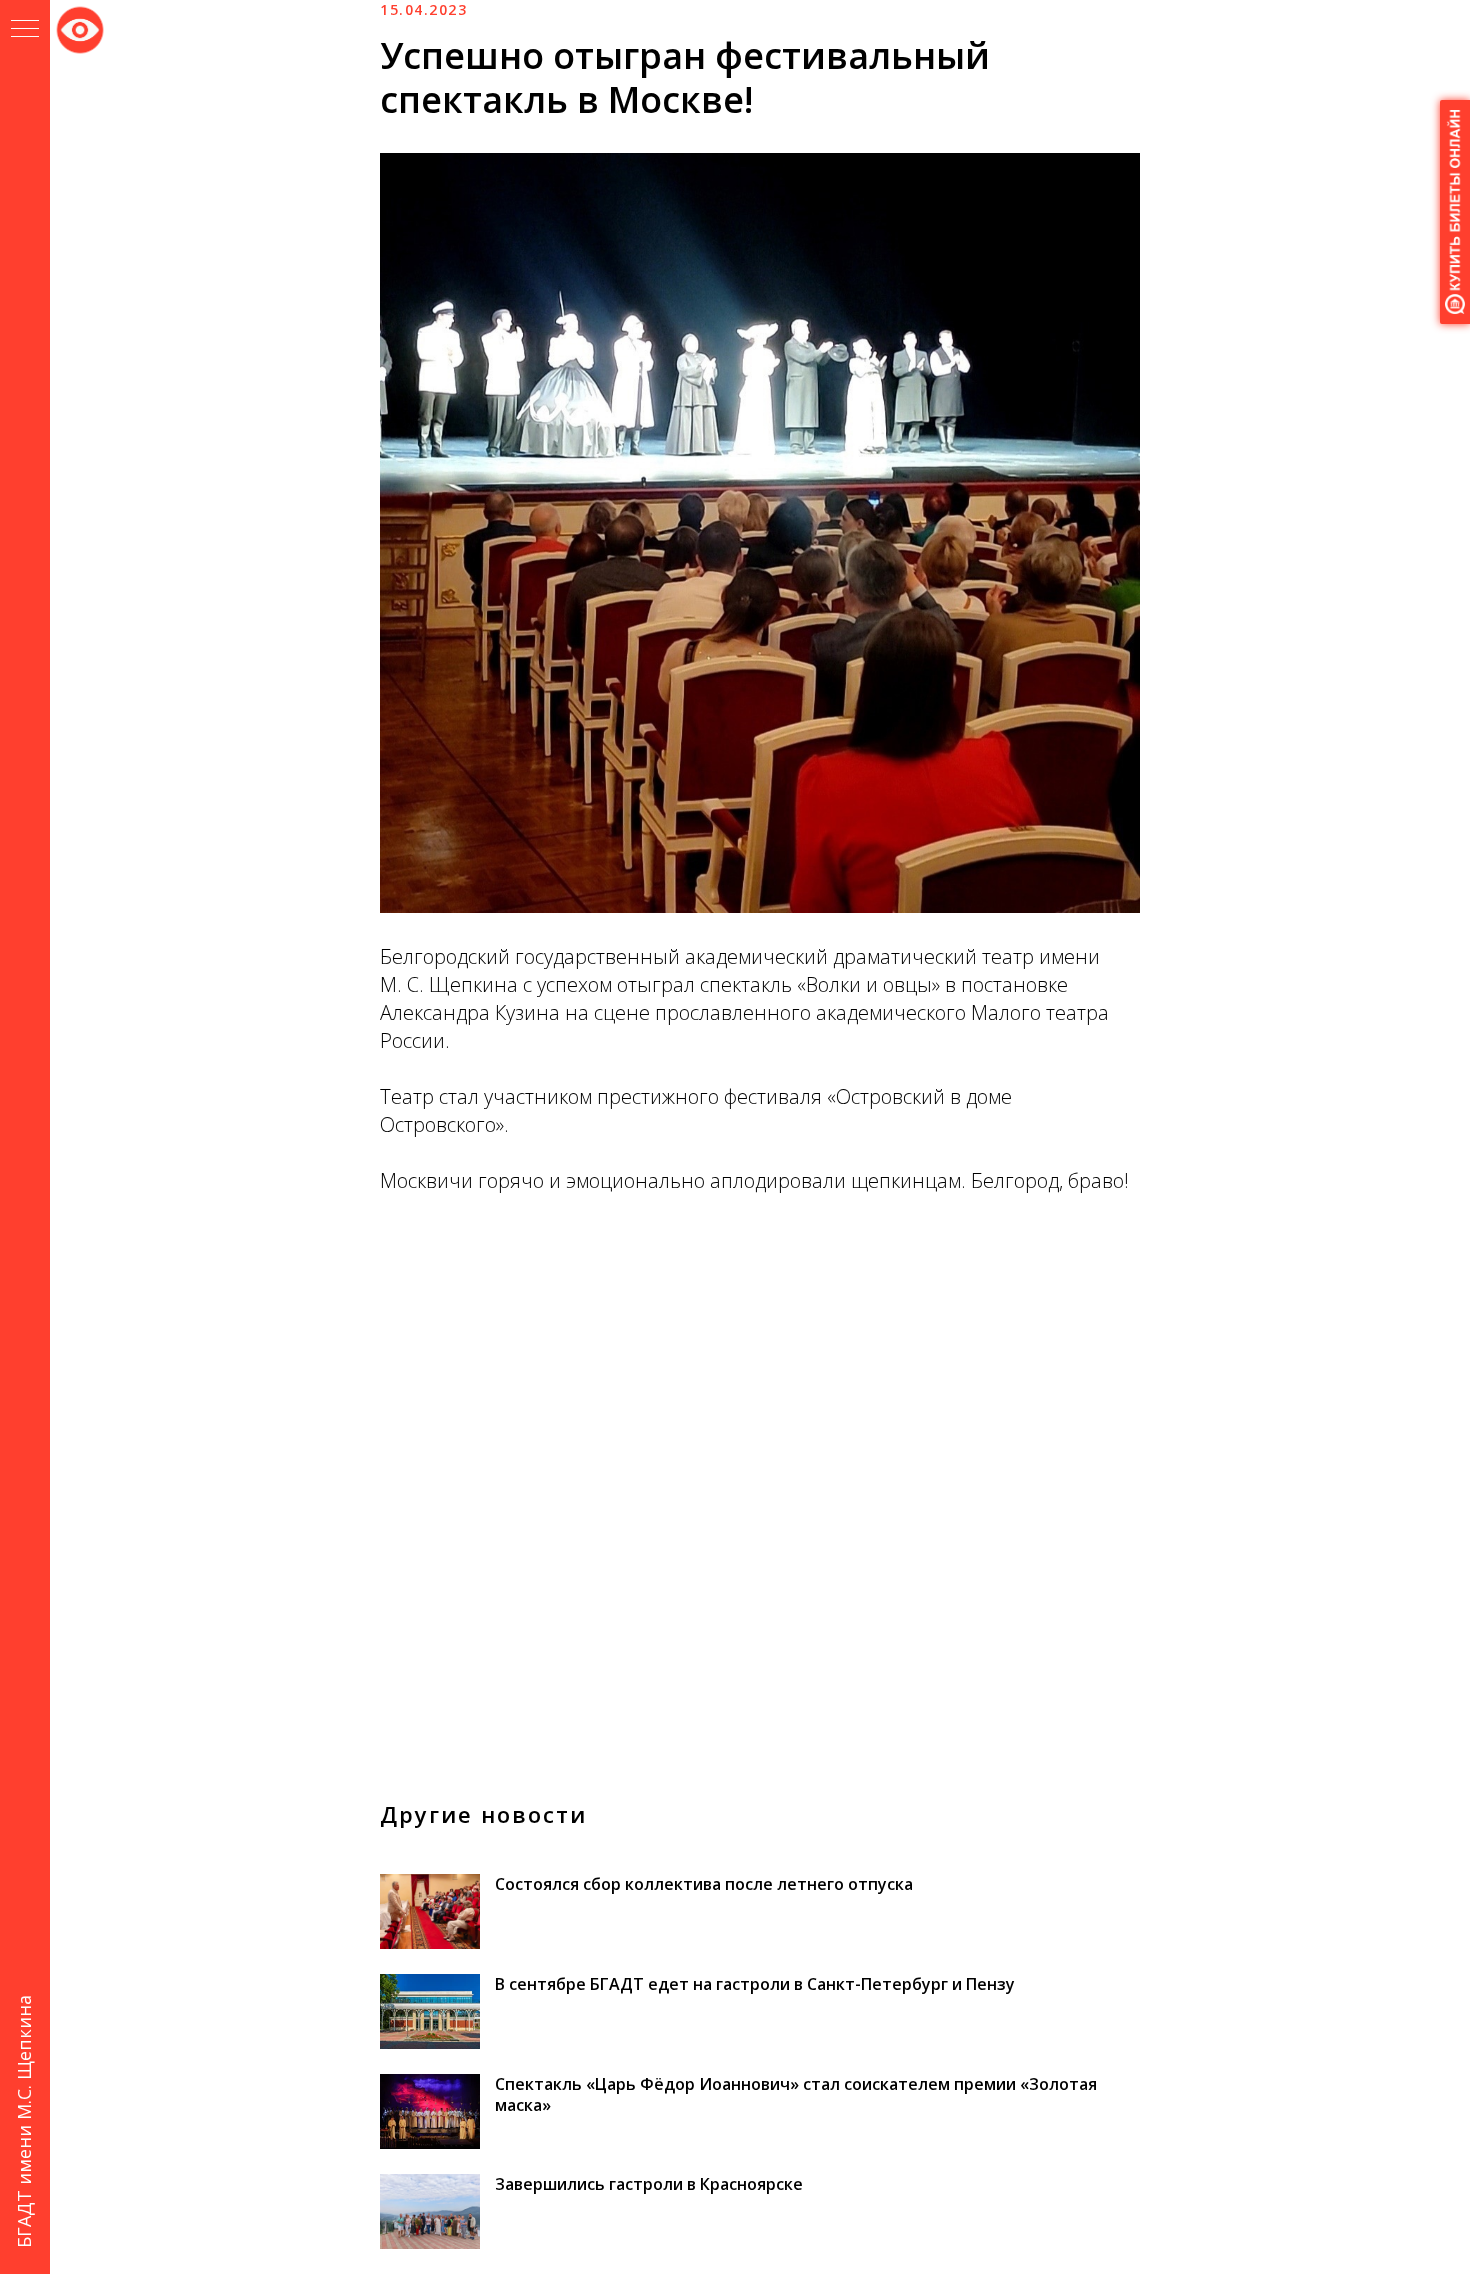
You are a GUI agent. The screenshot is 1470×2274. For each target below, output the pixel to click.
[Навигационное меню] (25, 30)
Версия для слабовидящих (80, 26)
